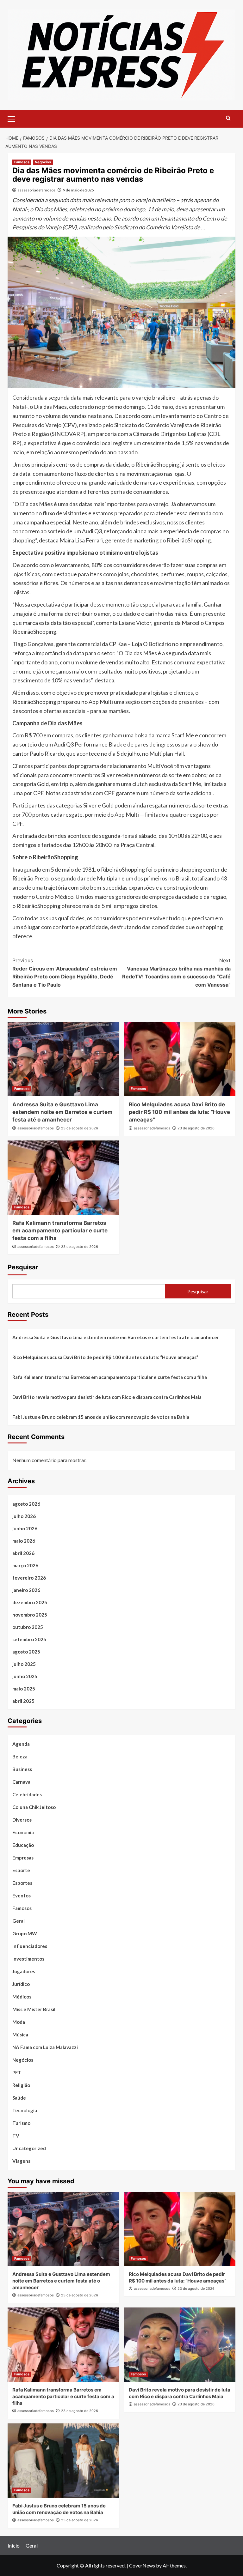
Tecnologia (25, 2110)
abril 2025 (23, 1701)
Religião (21, 2085)
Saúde (19, 2098)
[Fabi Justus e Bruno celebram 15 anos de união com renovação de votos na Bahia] (63, 2461)
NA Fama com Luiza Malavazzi (45, 2047)
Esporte (21, 1870)
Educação (23, 1845)
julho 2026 (24, 1516)
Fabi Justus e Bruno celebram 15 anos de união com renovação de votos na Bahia (101, 1417)
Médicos (22, 1997)
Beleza (20, 1757)
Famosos (22, 162)
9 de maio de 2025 (78, 190)
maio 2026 (24, 1541)
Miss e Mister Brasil (34, 2009)
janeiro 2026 (26, 1590)
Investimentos (28, 1959)
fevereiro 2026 (29, 1578)
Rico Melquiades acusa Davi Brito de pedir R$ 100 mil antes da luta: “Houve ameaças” (179, 1112)
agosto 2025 (26, 1652)
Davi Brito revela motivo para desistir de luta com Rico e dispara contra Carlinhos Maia (107, 1397)
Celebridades (27, 1794)
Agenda (21, 1744)
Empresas (23, 1858)
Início (14, 2546)
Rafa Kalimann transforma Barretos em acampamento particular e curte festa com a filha (60, 1231)
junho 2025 (25, 1676)
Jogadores (24, 1971)
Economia (23, 1832)
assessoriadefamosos (37, 190)
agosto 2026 (26, 1504)
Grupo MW (25, 1933)
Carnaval (22, 1782)
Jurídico (21, 1984)
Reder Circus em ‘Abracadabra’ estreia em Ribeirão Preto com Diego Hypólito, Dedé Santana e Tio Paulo (65, 973)
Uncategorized (29, 2148)
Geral (19, 1921)
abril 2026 (23, 1553)
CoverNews (142, 2565)
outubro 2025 (28, 1627)
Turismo (21, 2123)
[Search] (228, 118)
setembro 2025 (29, 1639)
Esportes (22, 1883)
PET (17, 2072)
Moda (19, 2022)
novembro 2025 (30, 1615)
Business (22, 1769)
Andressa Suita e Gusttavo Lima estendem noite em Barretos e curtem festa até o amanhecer (62, 1112)
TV (16, 2136)
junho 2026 (25, 1528)
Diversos (22, 1820)
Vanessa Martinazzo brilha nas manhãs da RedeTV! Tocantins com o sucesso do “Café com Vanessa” (176, 973)
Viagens (21, 2161)
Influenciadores (30, 1946)
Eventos (22, 1896)
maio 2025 (24, 1689)
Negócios (43, 162)
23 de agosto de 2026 (80, 1128)
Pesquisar (23, 1267)
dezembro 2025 (30, 1602)
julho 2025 (24, 1664)
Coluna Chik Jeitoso (34, 1807)
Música (20, 2035)
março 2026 (25, 1565)
